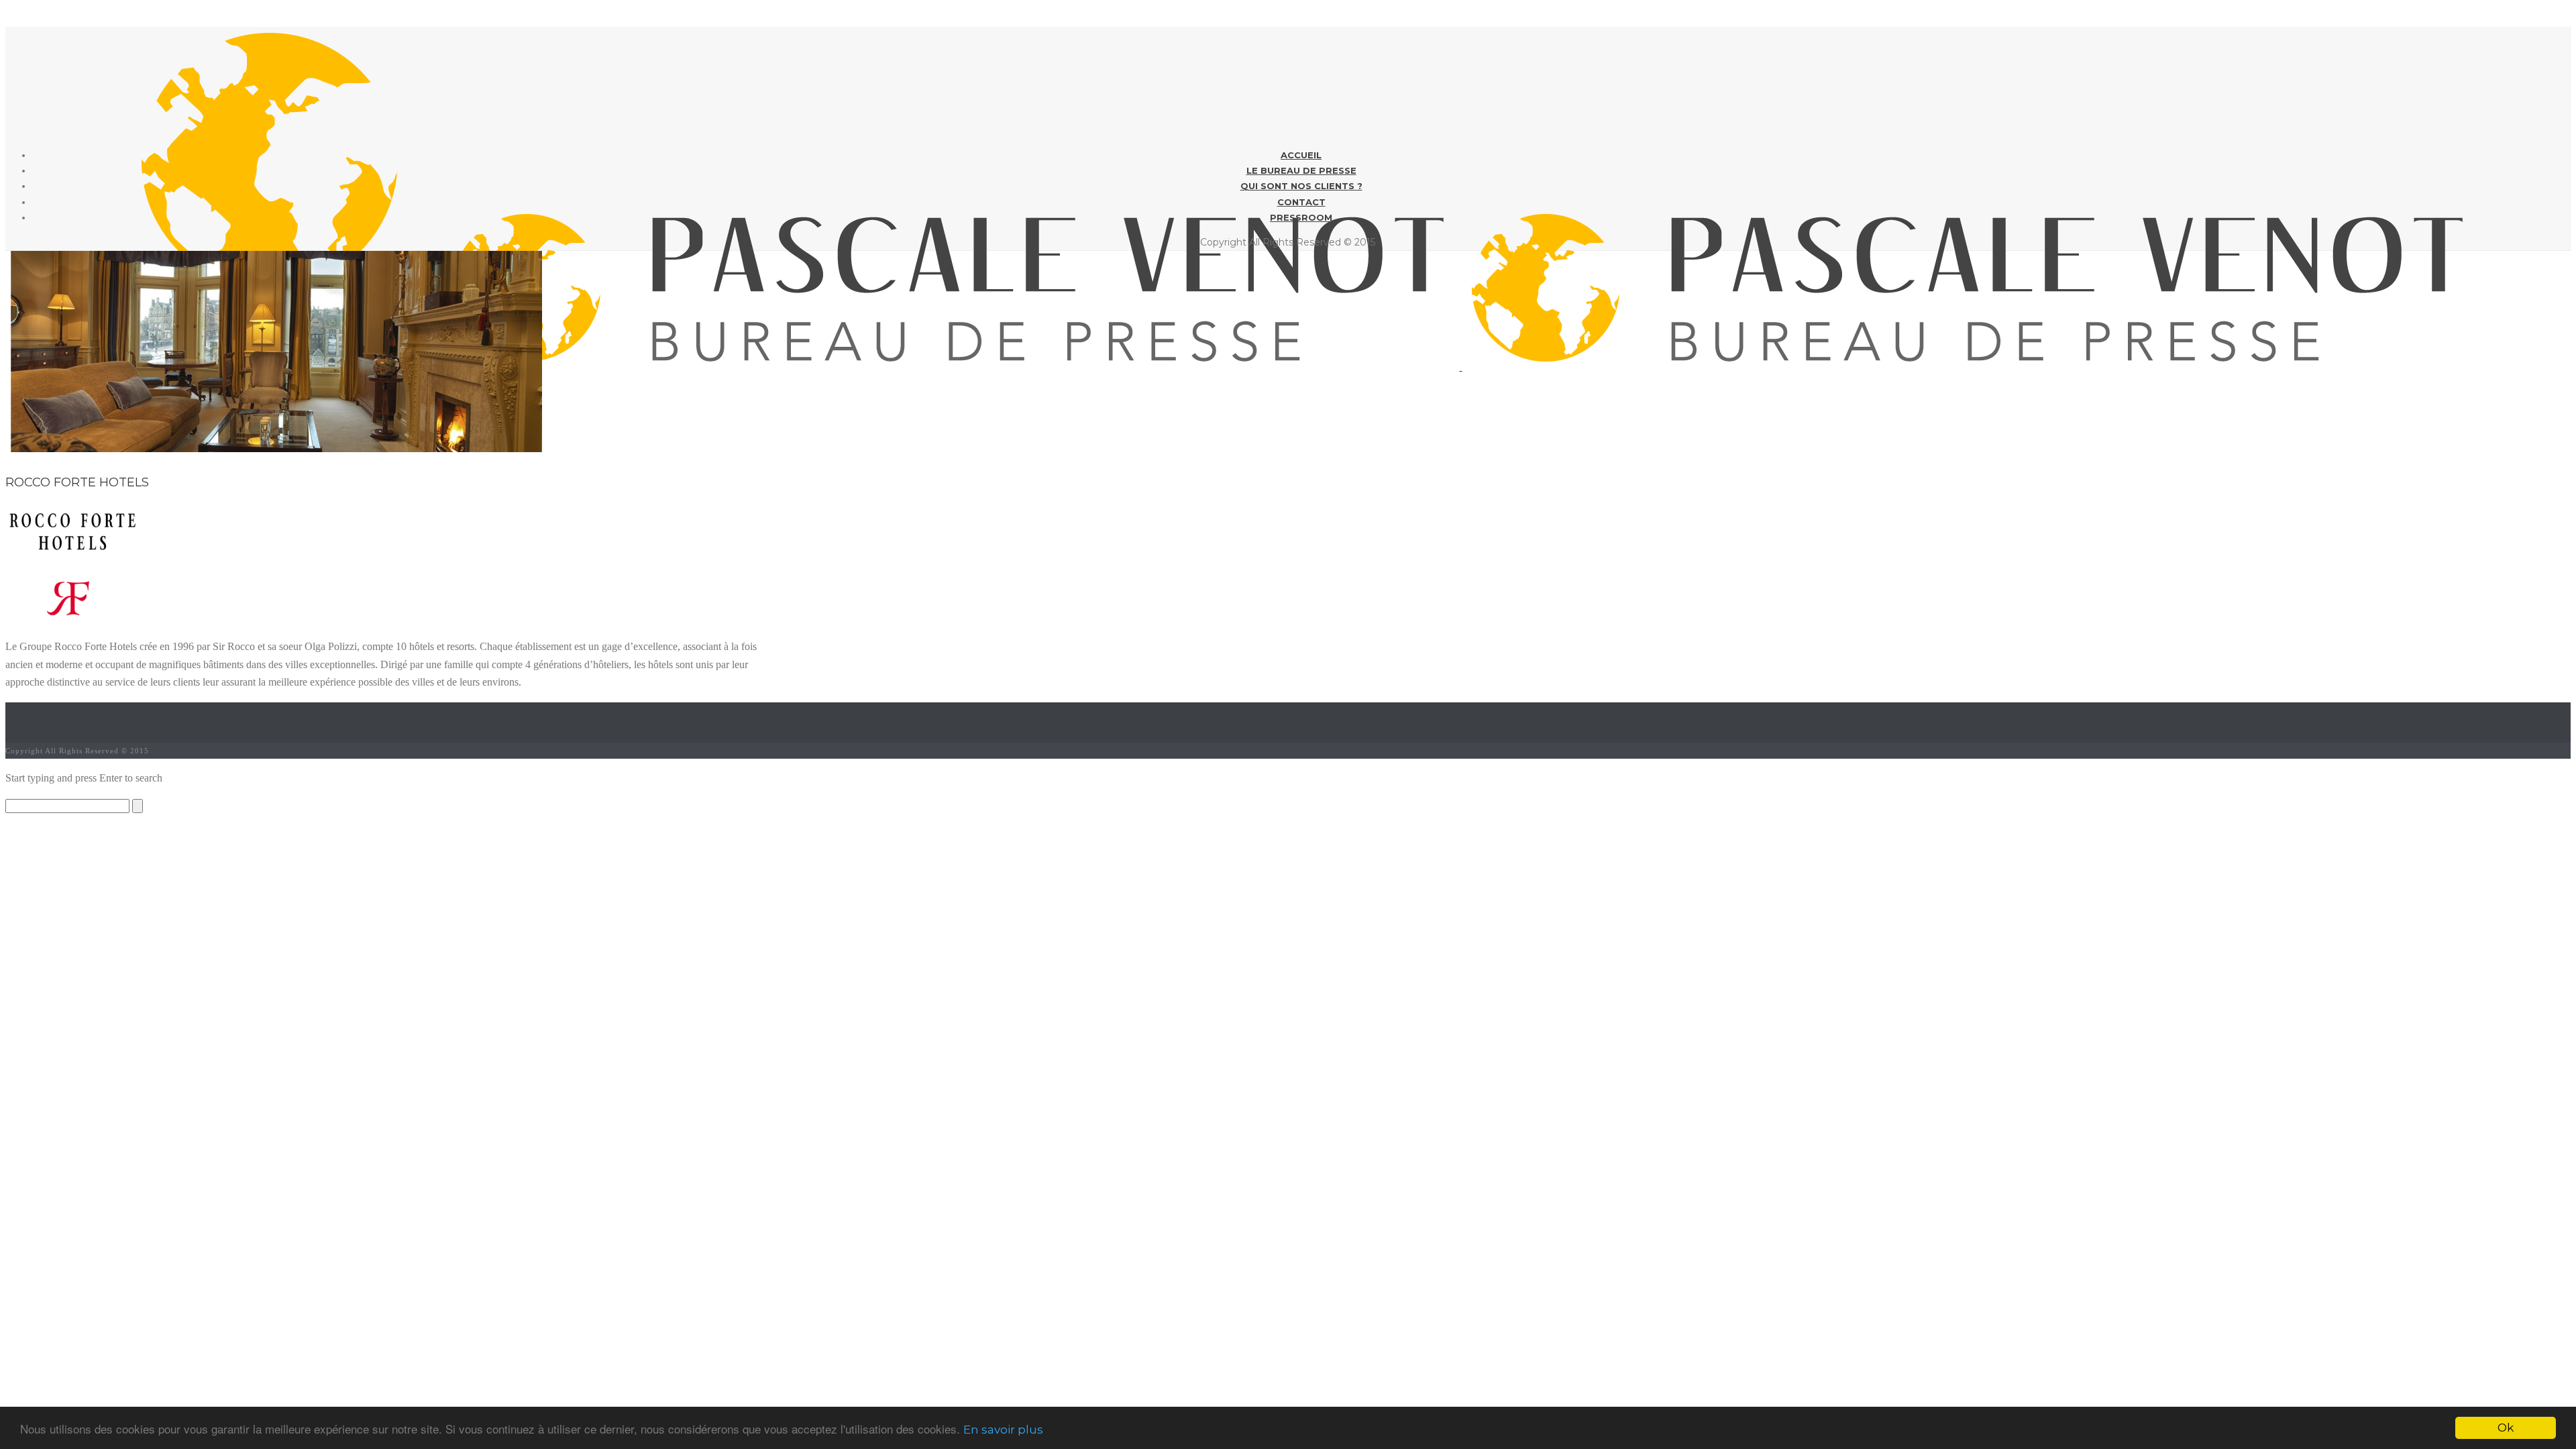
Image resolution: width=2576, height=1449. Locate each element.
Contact (1301, 202)
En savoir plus (1003, 1430)
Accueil (1301, 155)
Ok (2506, 1428)
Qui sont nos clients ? (1301, 186)
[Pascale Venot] (1288, 367)
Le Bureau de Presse (1301, 170)
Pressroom (1301, 217)
